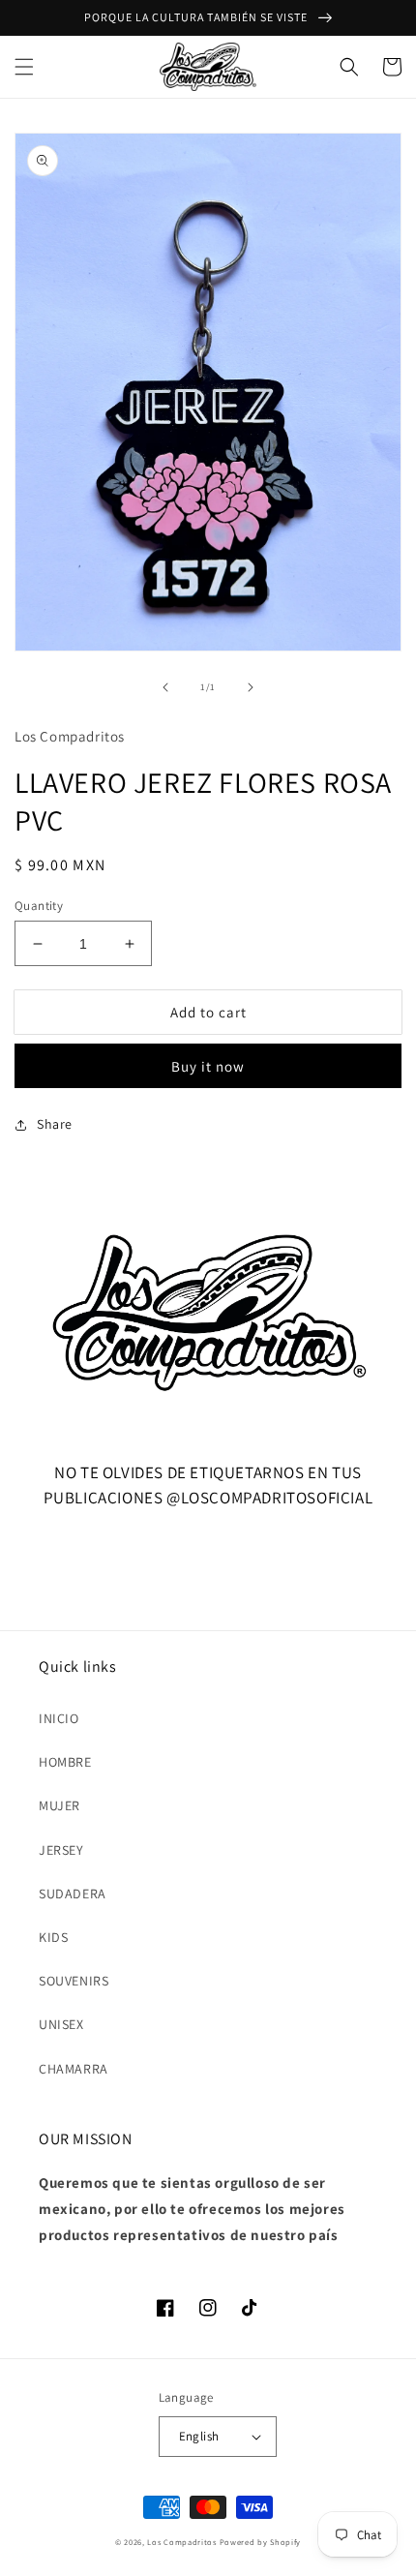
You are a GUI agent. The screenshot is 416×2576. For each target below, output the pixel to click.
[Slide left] (165, 687)
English (199, 2436)
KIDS (53, 1937)
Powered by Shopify (261, 2542)
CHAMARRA (74, 2069)
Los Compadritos (182, 2542)
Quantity (39, 906)
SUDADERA (73, 1894)
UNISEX (61, 2024)
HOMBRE (65, 1762)
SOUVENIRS (74, 1981)
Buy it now (208, 1066)
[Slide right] (251, 687)
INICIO (59, 1718)
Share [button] (55, 1124)
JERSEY (61, 1850)
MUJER (59, 1805)
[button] (24, 67)
